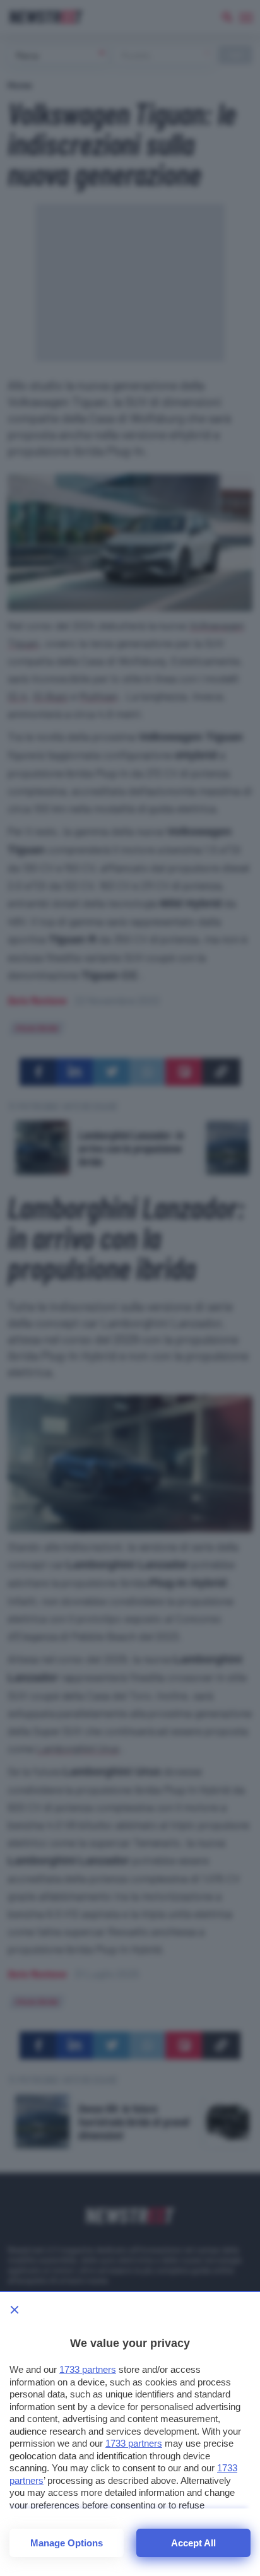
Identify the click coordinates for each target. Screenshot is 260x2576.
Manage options (67, 2543)
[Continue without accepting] (15, 2310)
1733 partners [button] (88, 2369)
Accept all (193, 2543)
